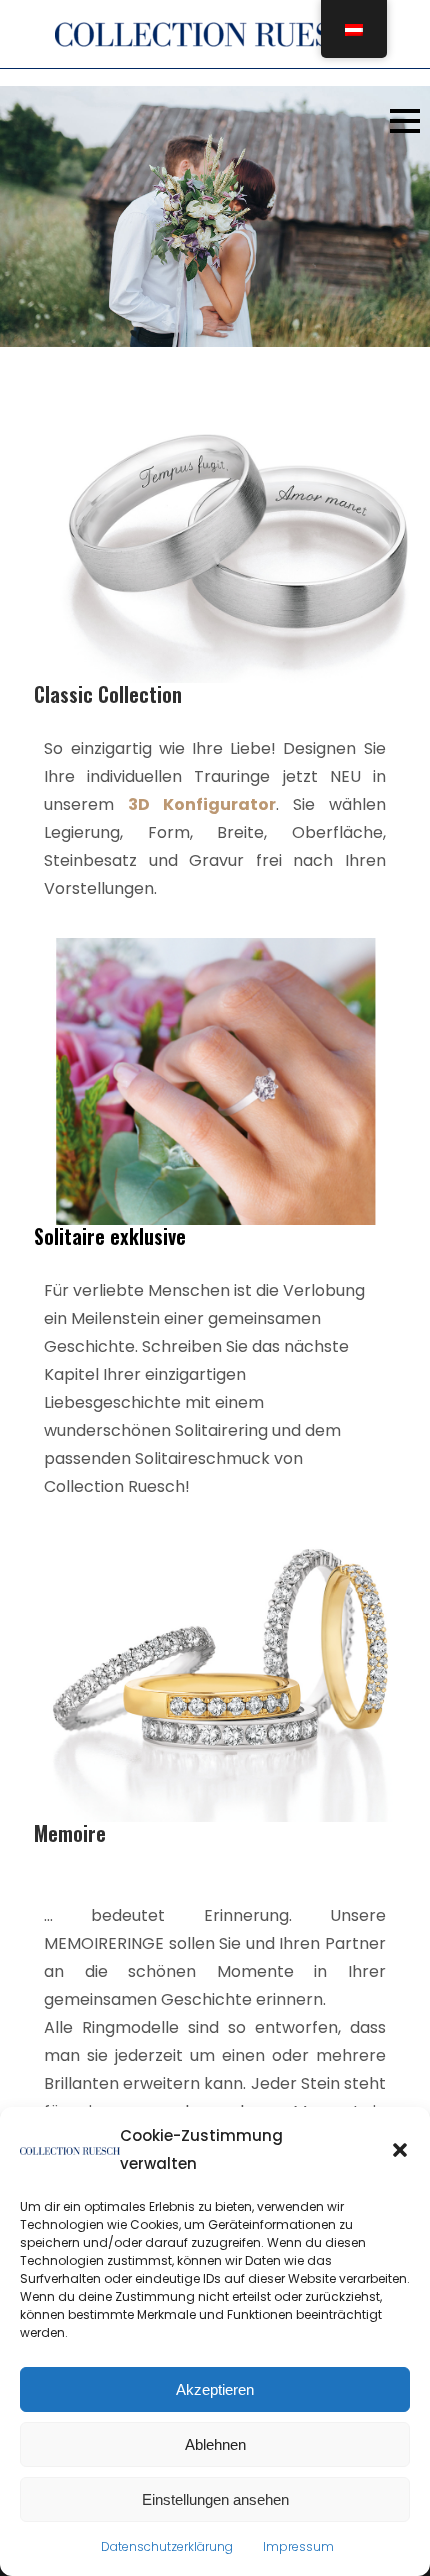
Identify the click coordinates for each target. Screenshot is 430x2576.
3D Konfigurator (202, 804)
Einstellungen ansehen (215, 2499)
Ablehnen (215, 2444)
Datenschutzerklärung (167, 2546)
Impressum (298, 2546)
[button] (400, 2150)
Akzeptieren (215, 2389)
